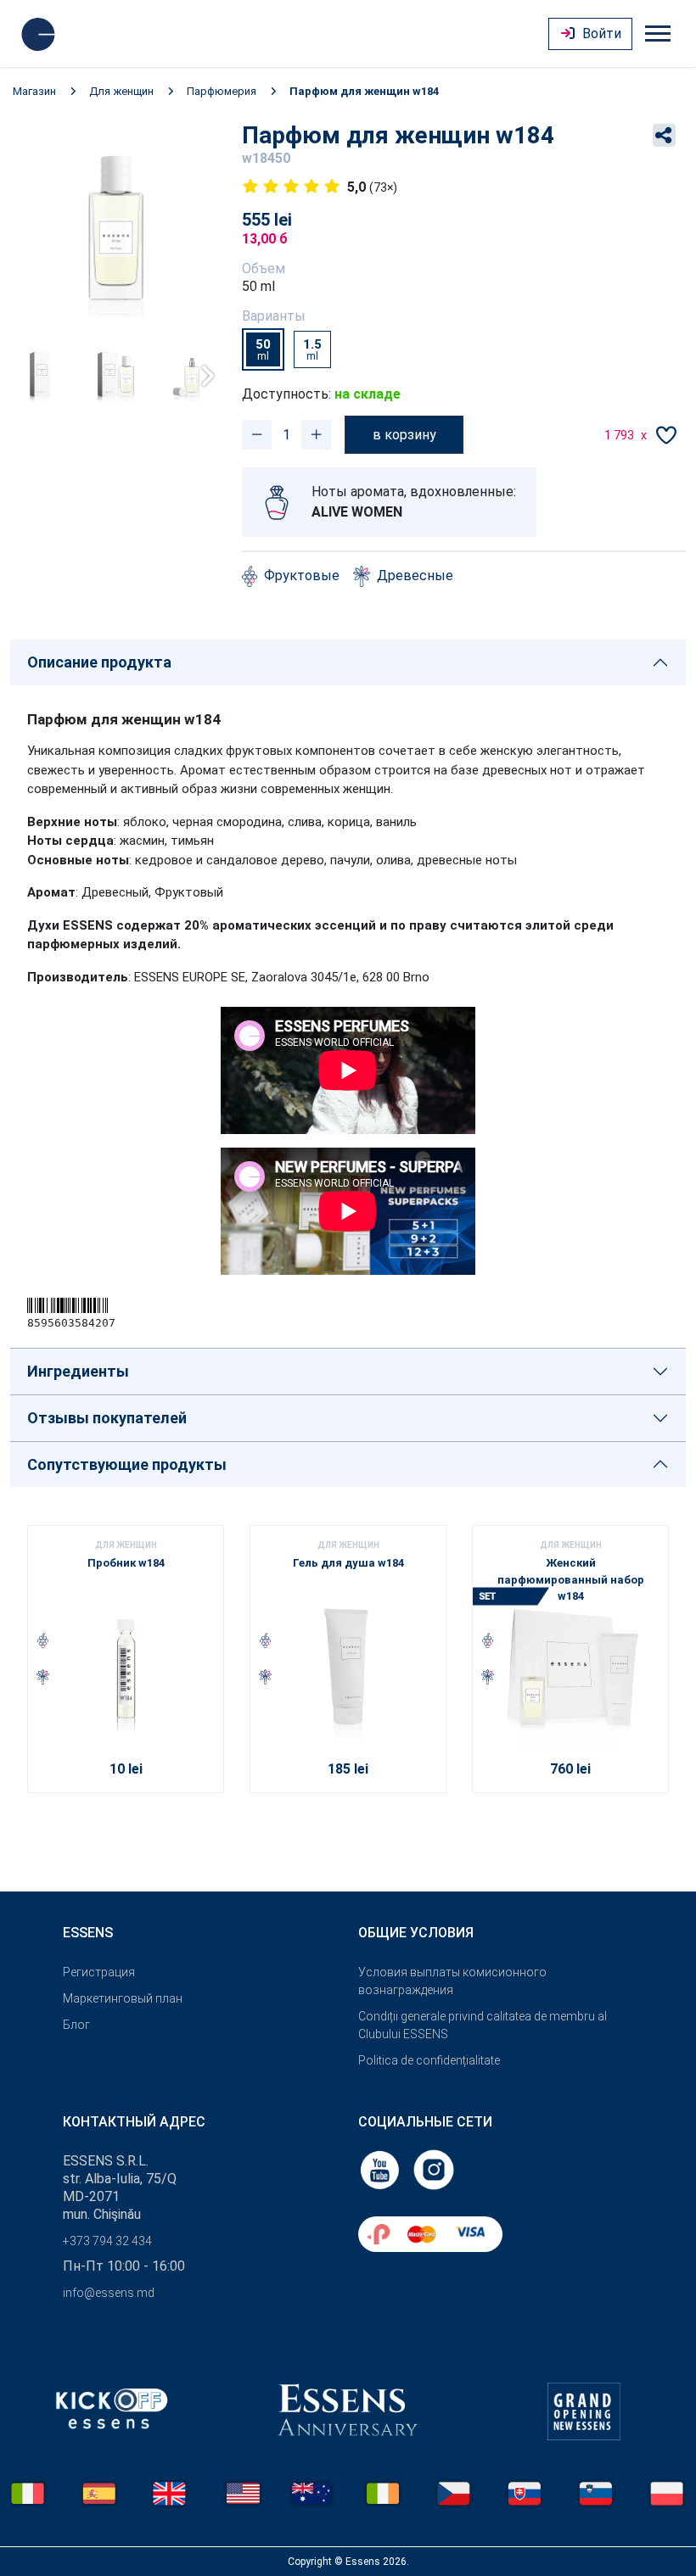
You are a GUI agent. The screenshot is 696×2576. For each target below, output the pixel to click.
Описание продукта (99, 662)
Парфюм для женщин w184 (364, 91)
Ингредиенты (78, 1371)
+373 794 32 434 (107, 2241)
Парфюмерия (222, 91)
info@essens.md (109, 2293)
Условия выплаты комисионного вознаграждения (452, 1981)
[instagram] (434, 2169)
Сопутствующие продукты (127, 1464)
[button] (202, 376)
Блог (76, 2025)
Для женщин (121, 91)
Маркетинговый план (123, 1998)
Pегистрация (99, 1972)
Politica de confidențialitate (429, 2060)
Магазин (34, 91)
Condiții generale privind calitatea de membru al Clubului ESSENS (483, 2025)
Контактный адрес (134, 2122)
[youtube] (381, 2169)
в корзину (404, 435)
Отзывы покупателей (107, 1418)
